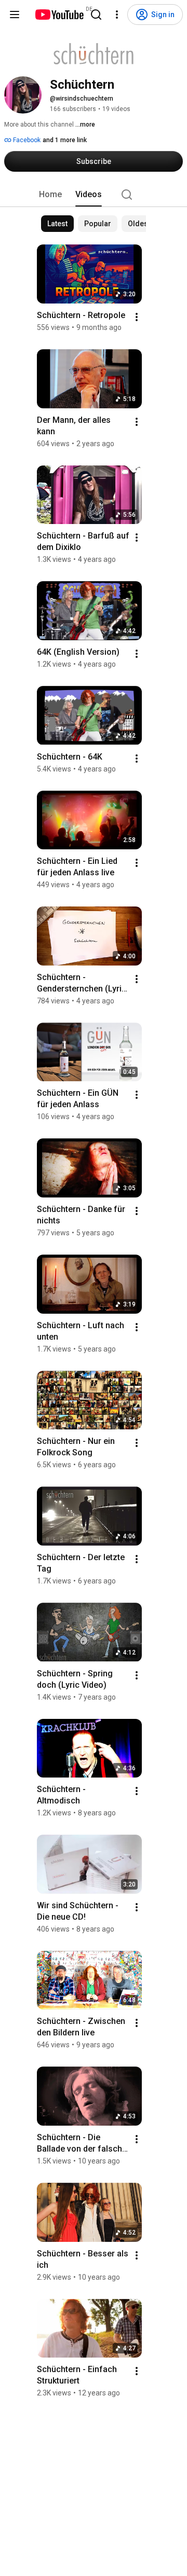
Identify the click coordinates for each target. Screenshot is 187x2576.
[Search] (96, 15)
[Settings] (117, 15)
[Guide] (15, 15)
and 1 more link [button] (65, 140)
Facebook (26, 140)
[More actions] (137, 317)
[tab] (50, 195)
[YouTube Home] (59, 15)
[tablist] (94, 195)
